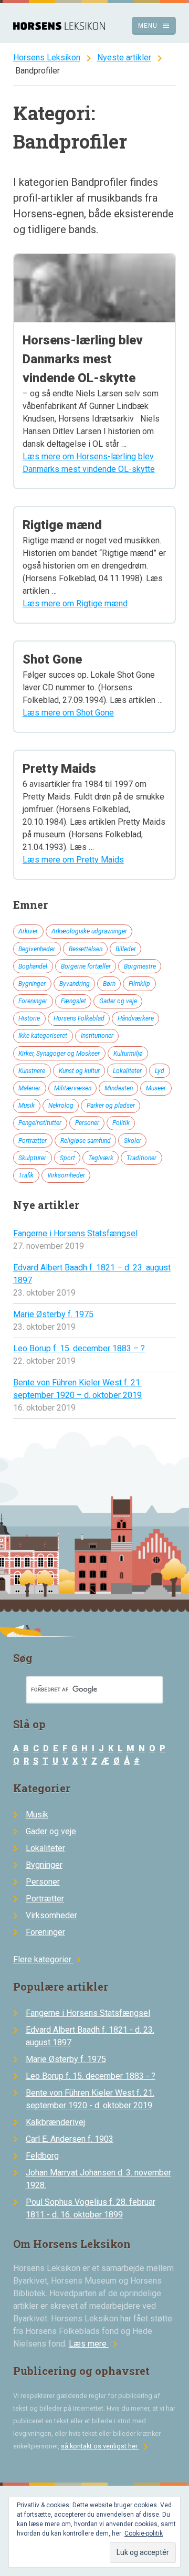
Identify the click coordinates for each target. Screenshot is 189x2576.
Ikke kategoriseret (43, 1036)
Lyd (160, 1071)
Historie (29, 1018)
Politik (121, 1123)
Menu (154, 26)
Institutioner (97, 1036)
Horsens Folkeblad (79, 1018)
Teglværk (101, 1158)
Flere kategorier (49, 1959)
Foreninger (33, 1001)
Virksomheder (66, 1175)
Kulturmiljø (128, 1054)
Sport (67, 1158)
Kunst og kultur (79, 1071)
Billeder (126, 949)
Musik (27, 1106)
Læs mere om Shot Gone (68, 713)
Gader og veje (118, 1001)
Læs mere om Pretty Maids (73, 860)
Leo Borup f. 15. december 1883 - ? (91, 2076)
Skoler (133, 1141)
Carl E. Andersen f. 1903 (70, 2139)
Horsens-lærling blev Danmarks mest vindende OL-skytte (83, 359)
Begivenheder (37, 949)
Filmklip (139, 984)
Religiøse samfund (86, 1141)
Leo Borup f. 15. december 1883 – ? (79, 1348)
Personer (87, 1123)
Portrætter (33, 1141)
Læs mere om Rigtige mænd (75, 603)
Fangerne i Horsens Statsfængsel (75, 1233)
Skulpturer (32, 1158)
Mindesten (119, 1088)
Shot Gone (52, 659)
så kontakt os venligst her (106, 2446)
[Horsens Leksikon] (59, 27)
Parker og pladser (111, 1106)
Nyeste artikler (124, 57)
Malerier (29, 1088)
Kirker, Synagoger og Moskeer (59, 1054)
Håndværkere (136, 1018)
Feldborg (42, 2156)
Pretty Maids (59, 769)
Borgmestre (140, 966)
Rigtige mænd (62, 525)
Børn (109, 984)
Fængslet (73, 1001)
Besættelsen (86, 949)
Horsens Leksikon (47, 57)
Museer (156, 1088)
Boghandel (33, 966)
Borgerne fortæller (86, 966)
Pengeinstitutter (40, 1123)
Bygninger (32, 984)
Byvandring (75, 984)
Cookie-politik (144, 2533)
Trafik (26, 1175)
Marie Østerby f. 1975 (53, 1314)
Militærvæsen (73, 1088)
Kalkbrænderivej (55, 2122)
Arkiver (28, 931)
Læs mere (95, 2344)
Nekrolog (61, 1106)
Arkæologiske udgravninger (89, 931)
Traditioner (141, 1158)
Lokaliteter (127, 1071)
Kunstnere (32, 1071)
